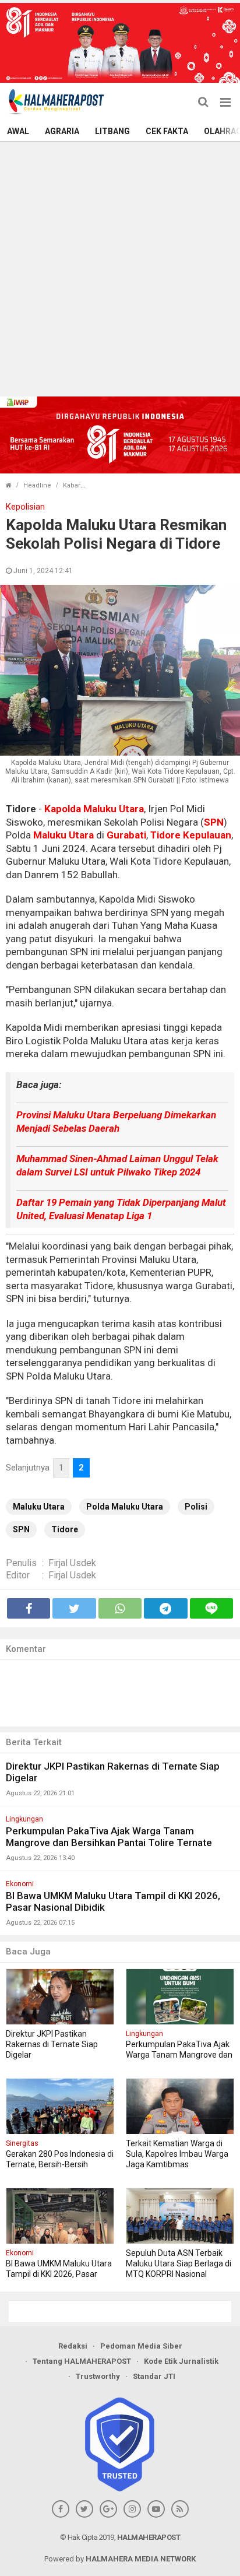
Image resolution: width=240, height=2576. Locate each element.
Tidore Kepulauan (191, 835)
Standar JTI (154, 2376)
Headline (37, 485)
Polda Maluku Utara (125, 1507)
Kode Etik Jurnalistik (181, 2361)
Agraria (62, 131)
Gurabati (126, 835)
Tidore (65, 1529)
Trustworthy (98, 2376)
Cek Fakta (167, 131)
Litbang (112, 131)
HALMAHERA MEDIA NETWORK (141, 2559)
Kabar (72, 485)
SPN (214, 822)
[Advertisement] (120, 268)
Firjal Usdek (72, 1563)
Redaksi (73, 2346)
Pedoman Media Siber (141, 2346)
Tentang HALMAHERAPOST (82, 2361)
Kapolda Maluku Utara (94, 809)
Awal (18, 131)
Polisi (196, 1507)
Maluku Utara (63, 835)
